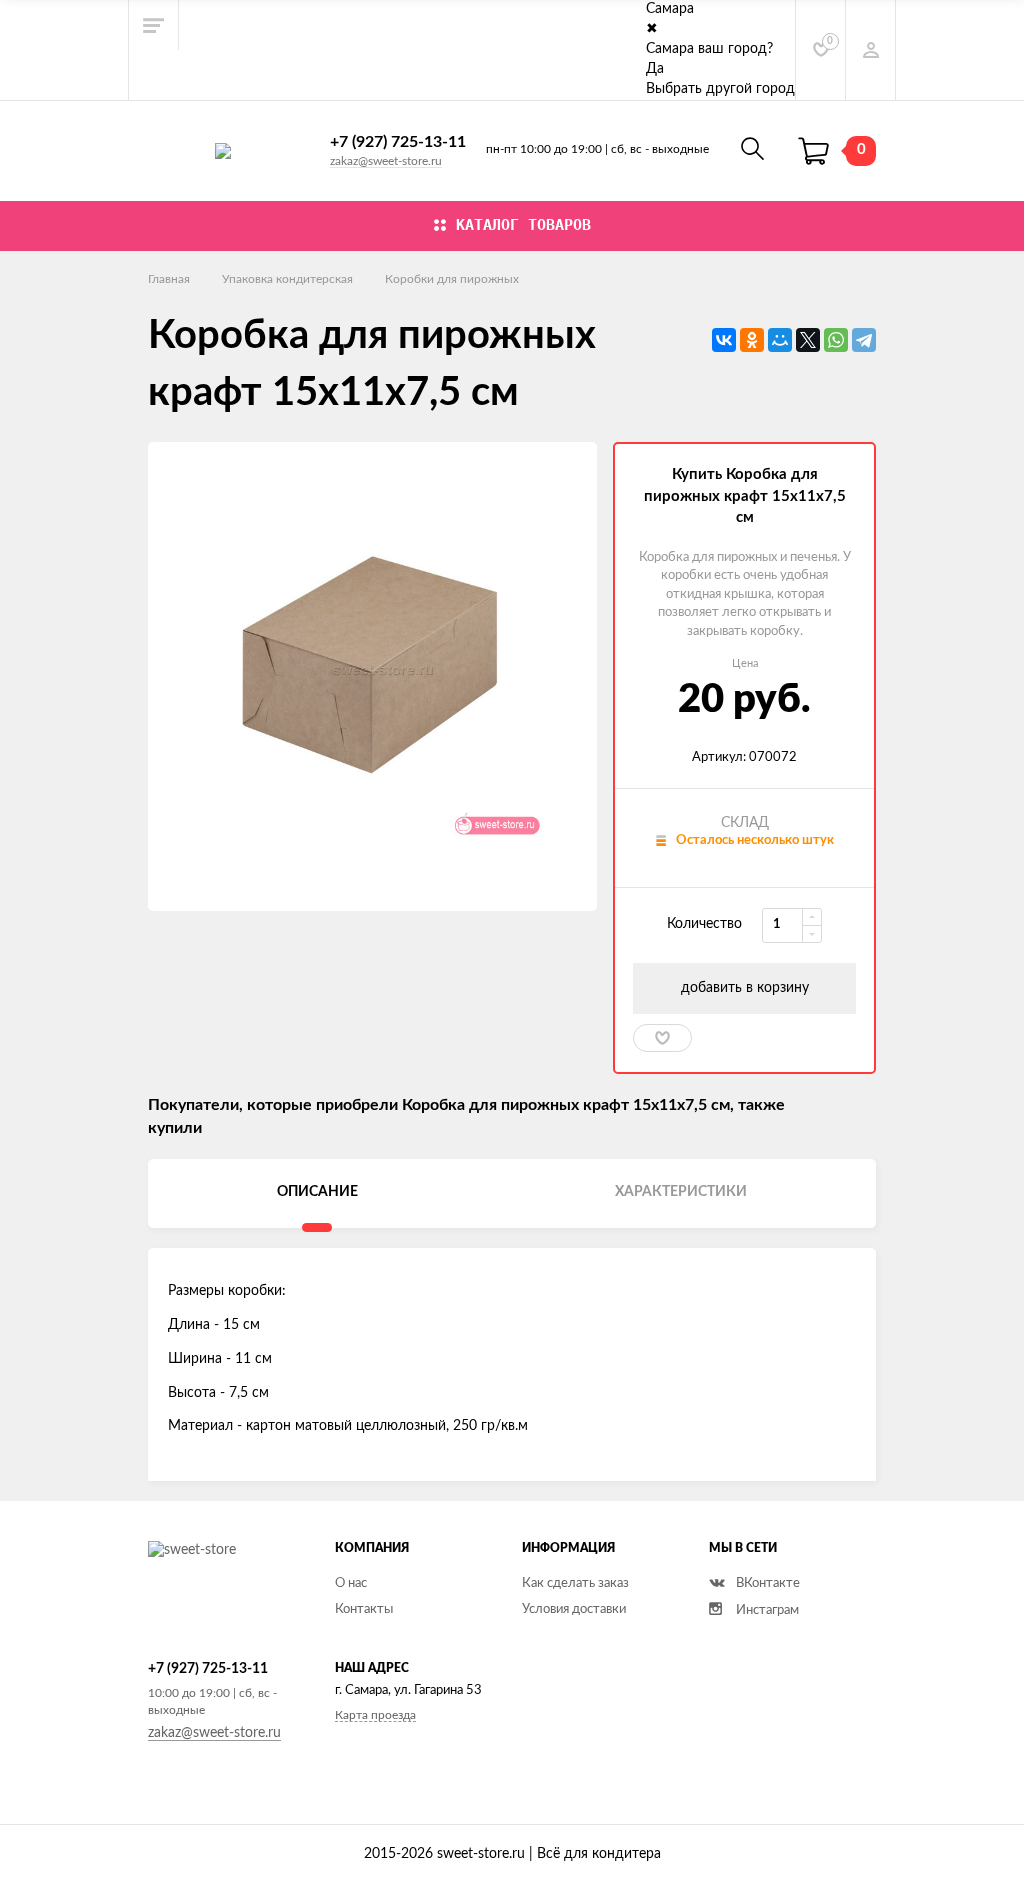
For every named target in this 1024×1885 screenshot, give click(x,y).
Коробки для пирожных (452, 279)
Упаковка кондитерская (287, 279)
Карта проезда (375, 1715)
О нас (351, 1583)
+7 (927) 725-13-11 (398, 142)
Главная (169, 279)
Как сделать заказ (575, 1583)
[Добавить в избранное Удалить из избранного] (662, 1038)
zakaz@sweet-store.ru (386, 161)
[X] (808, 340)
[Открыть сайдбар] (154, 25)
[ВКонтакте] (724, 340)
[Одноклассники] (752, 340)
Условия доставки (574, 1609)
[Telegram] (864, 340)
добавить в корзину (745, 988)
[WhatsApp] (836, 340)
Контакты (364, 1609)
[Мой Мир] (780, 340)
